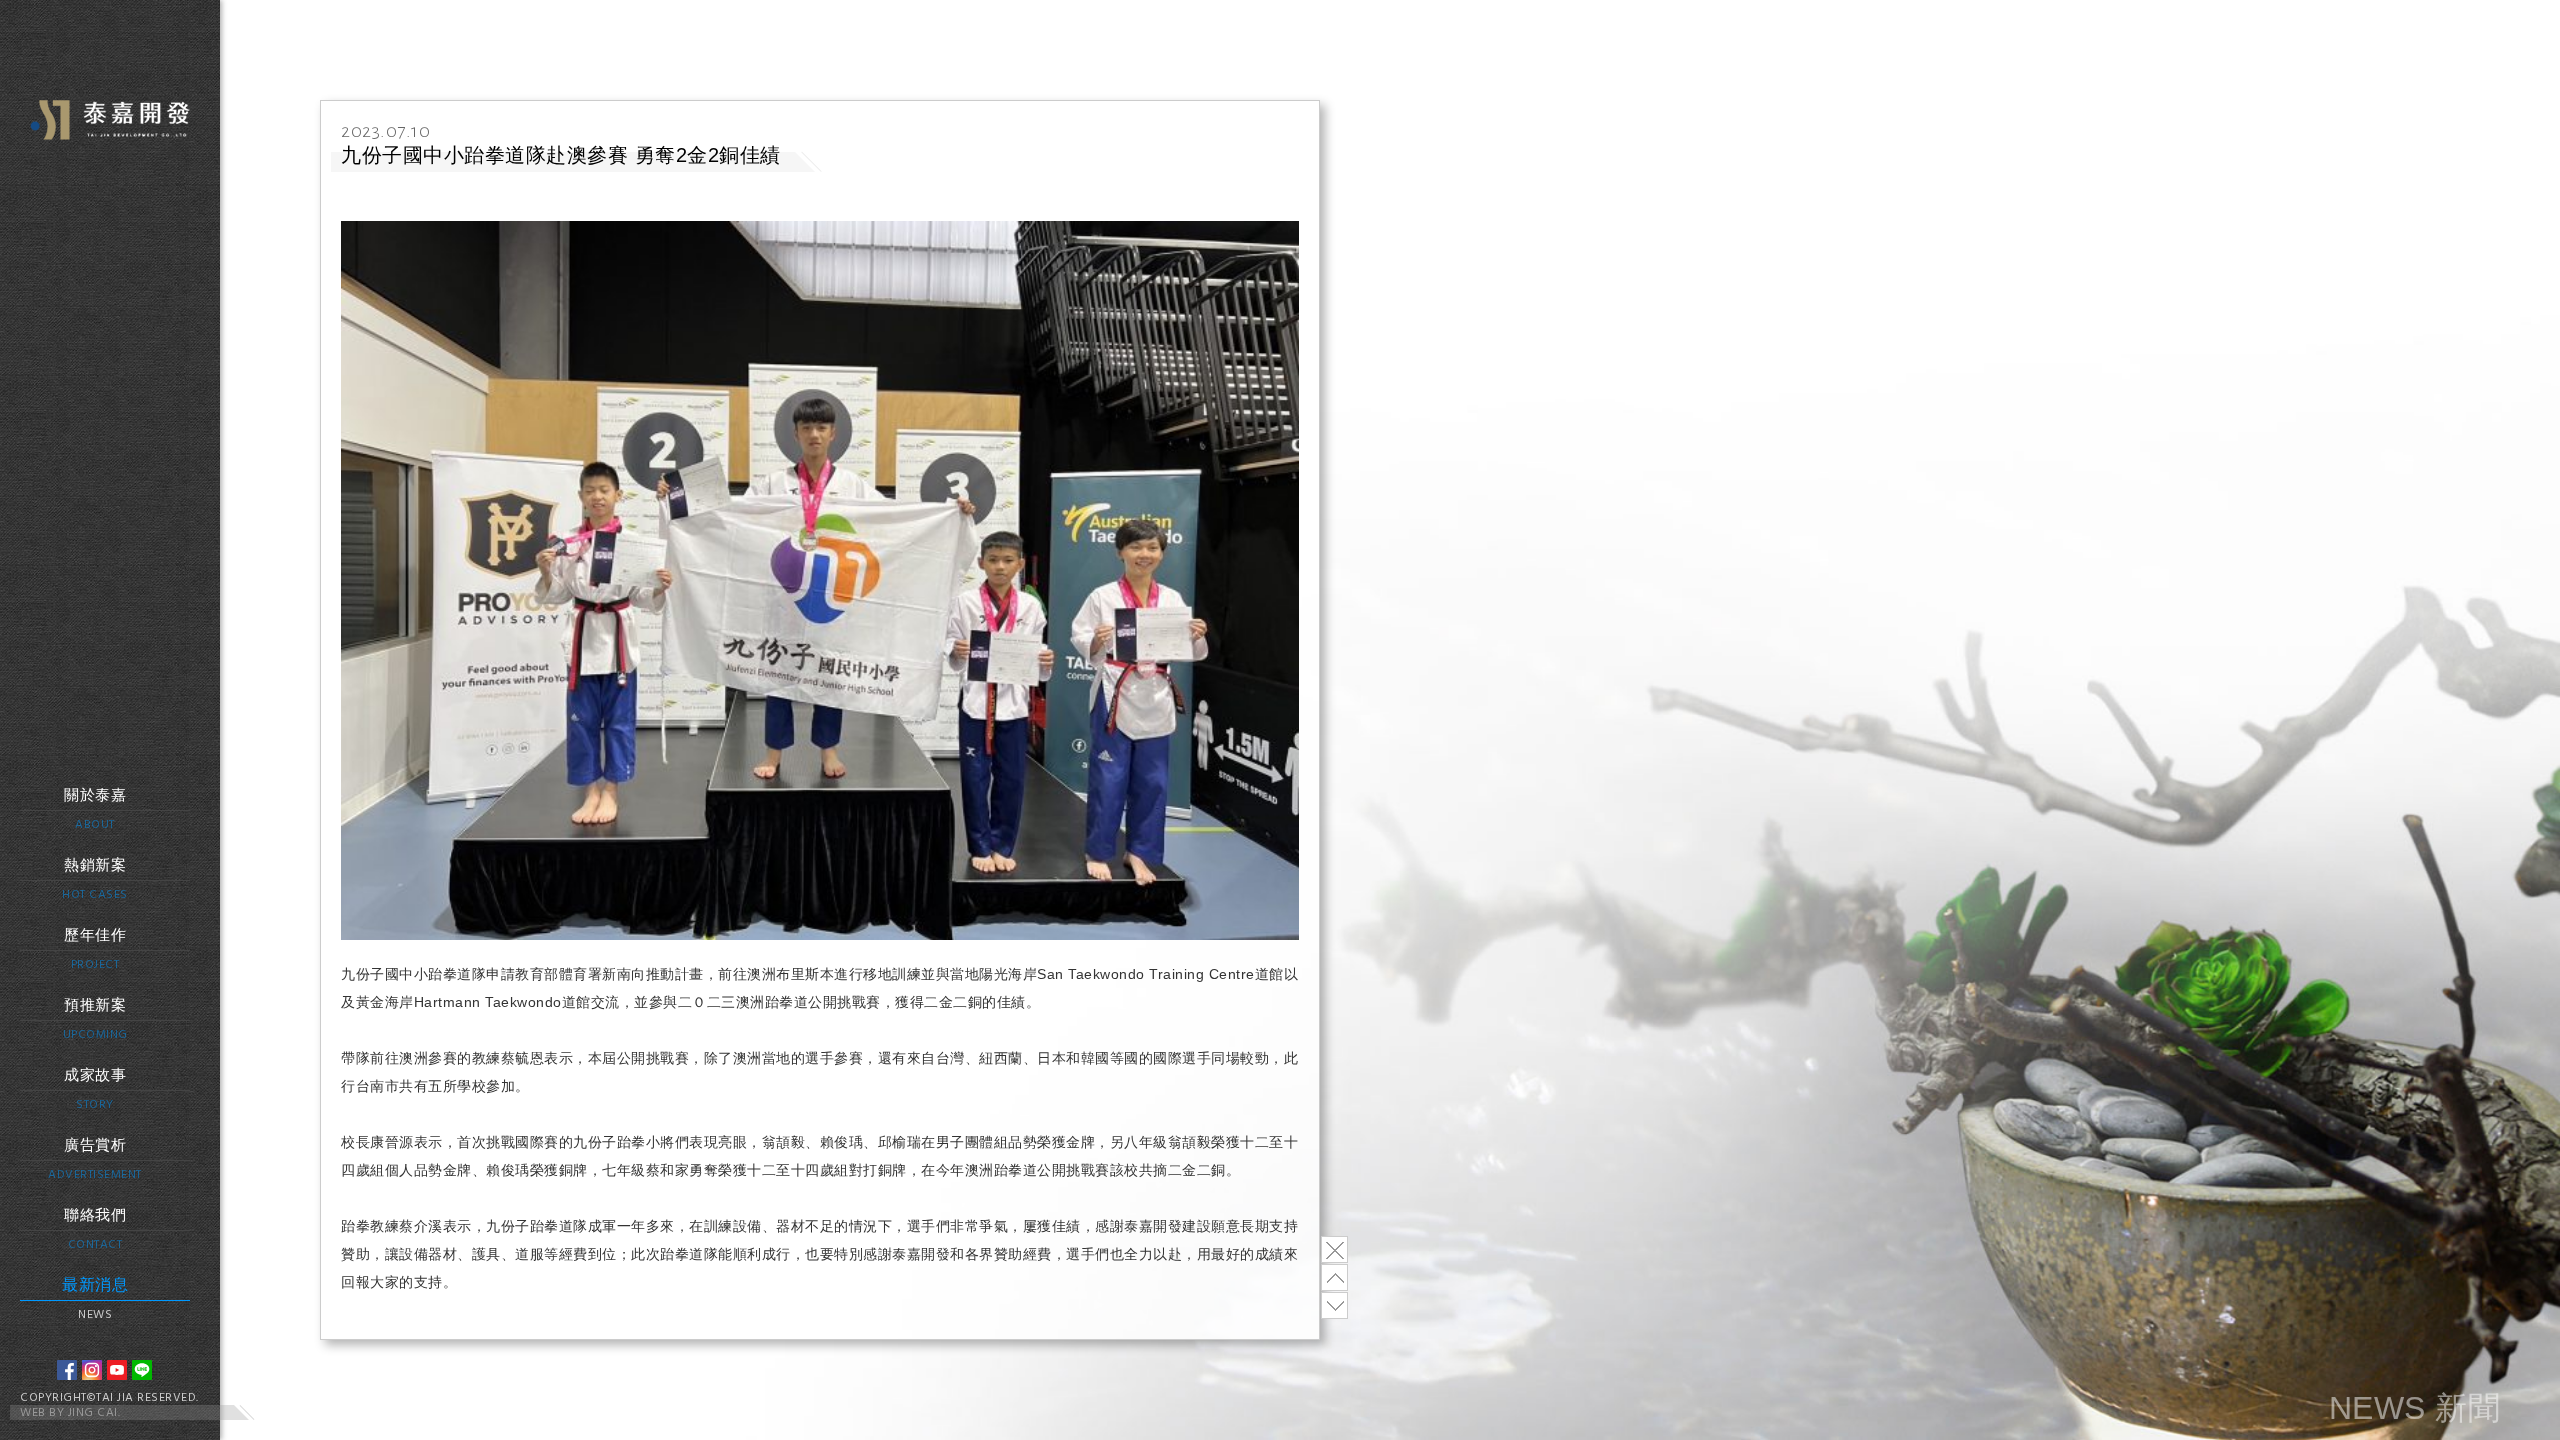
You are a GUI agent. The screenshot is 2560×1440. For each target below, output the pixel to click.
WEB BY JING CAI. (70, 1413)
